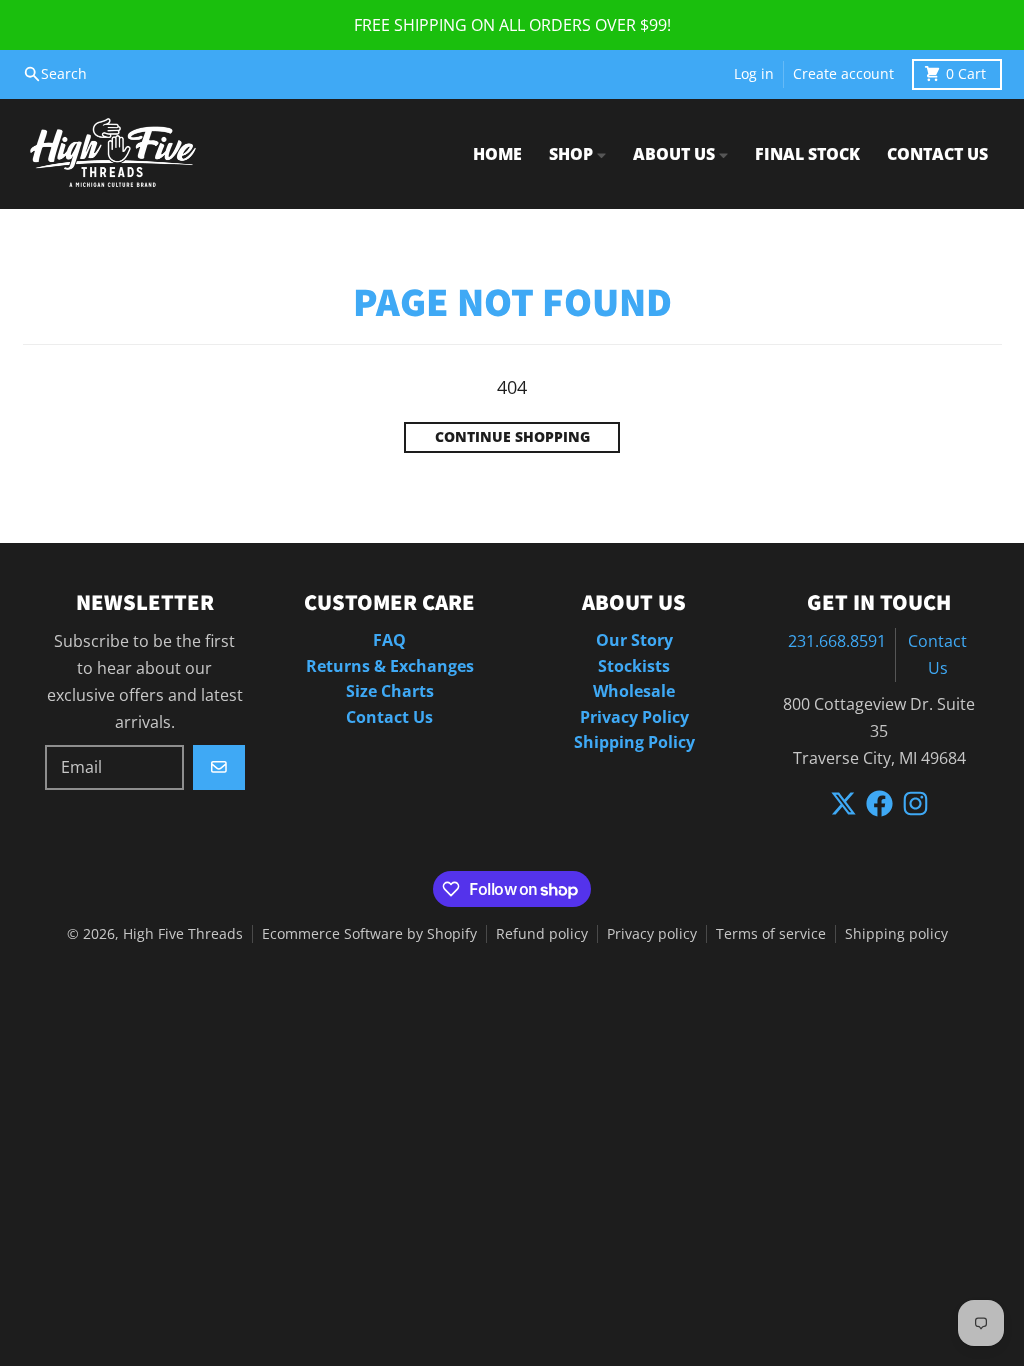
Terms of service (771, 934)
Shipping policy (896, 934)
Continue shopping (512, 437)
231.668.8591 (837, 641)
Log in (754, 74)
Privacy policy (652, 934)
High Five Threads (183, 934)
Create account (843, 74)
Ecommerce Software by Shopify (369, 934)
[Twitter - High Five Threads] (843, 803)
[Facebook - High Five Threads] (879, 803)
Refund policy (542, 934)
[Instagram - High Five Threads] (915, 803)
